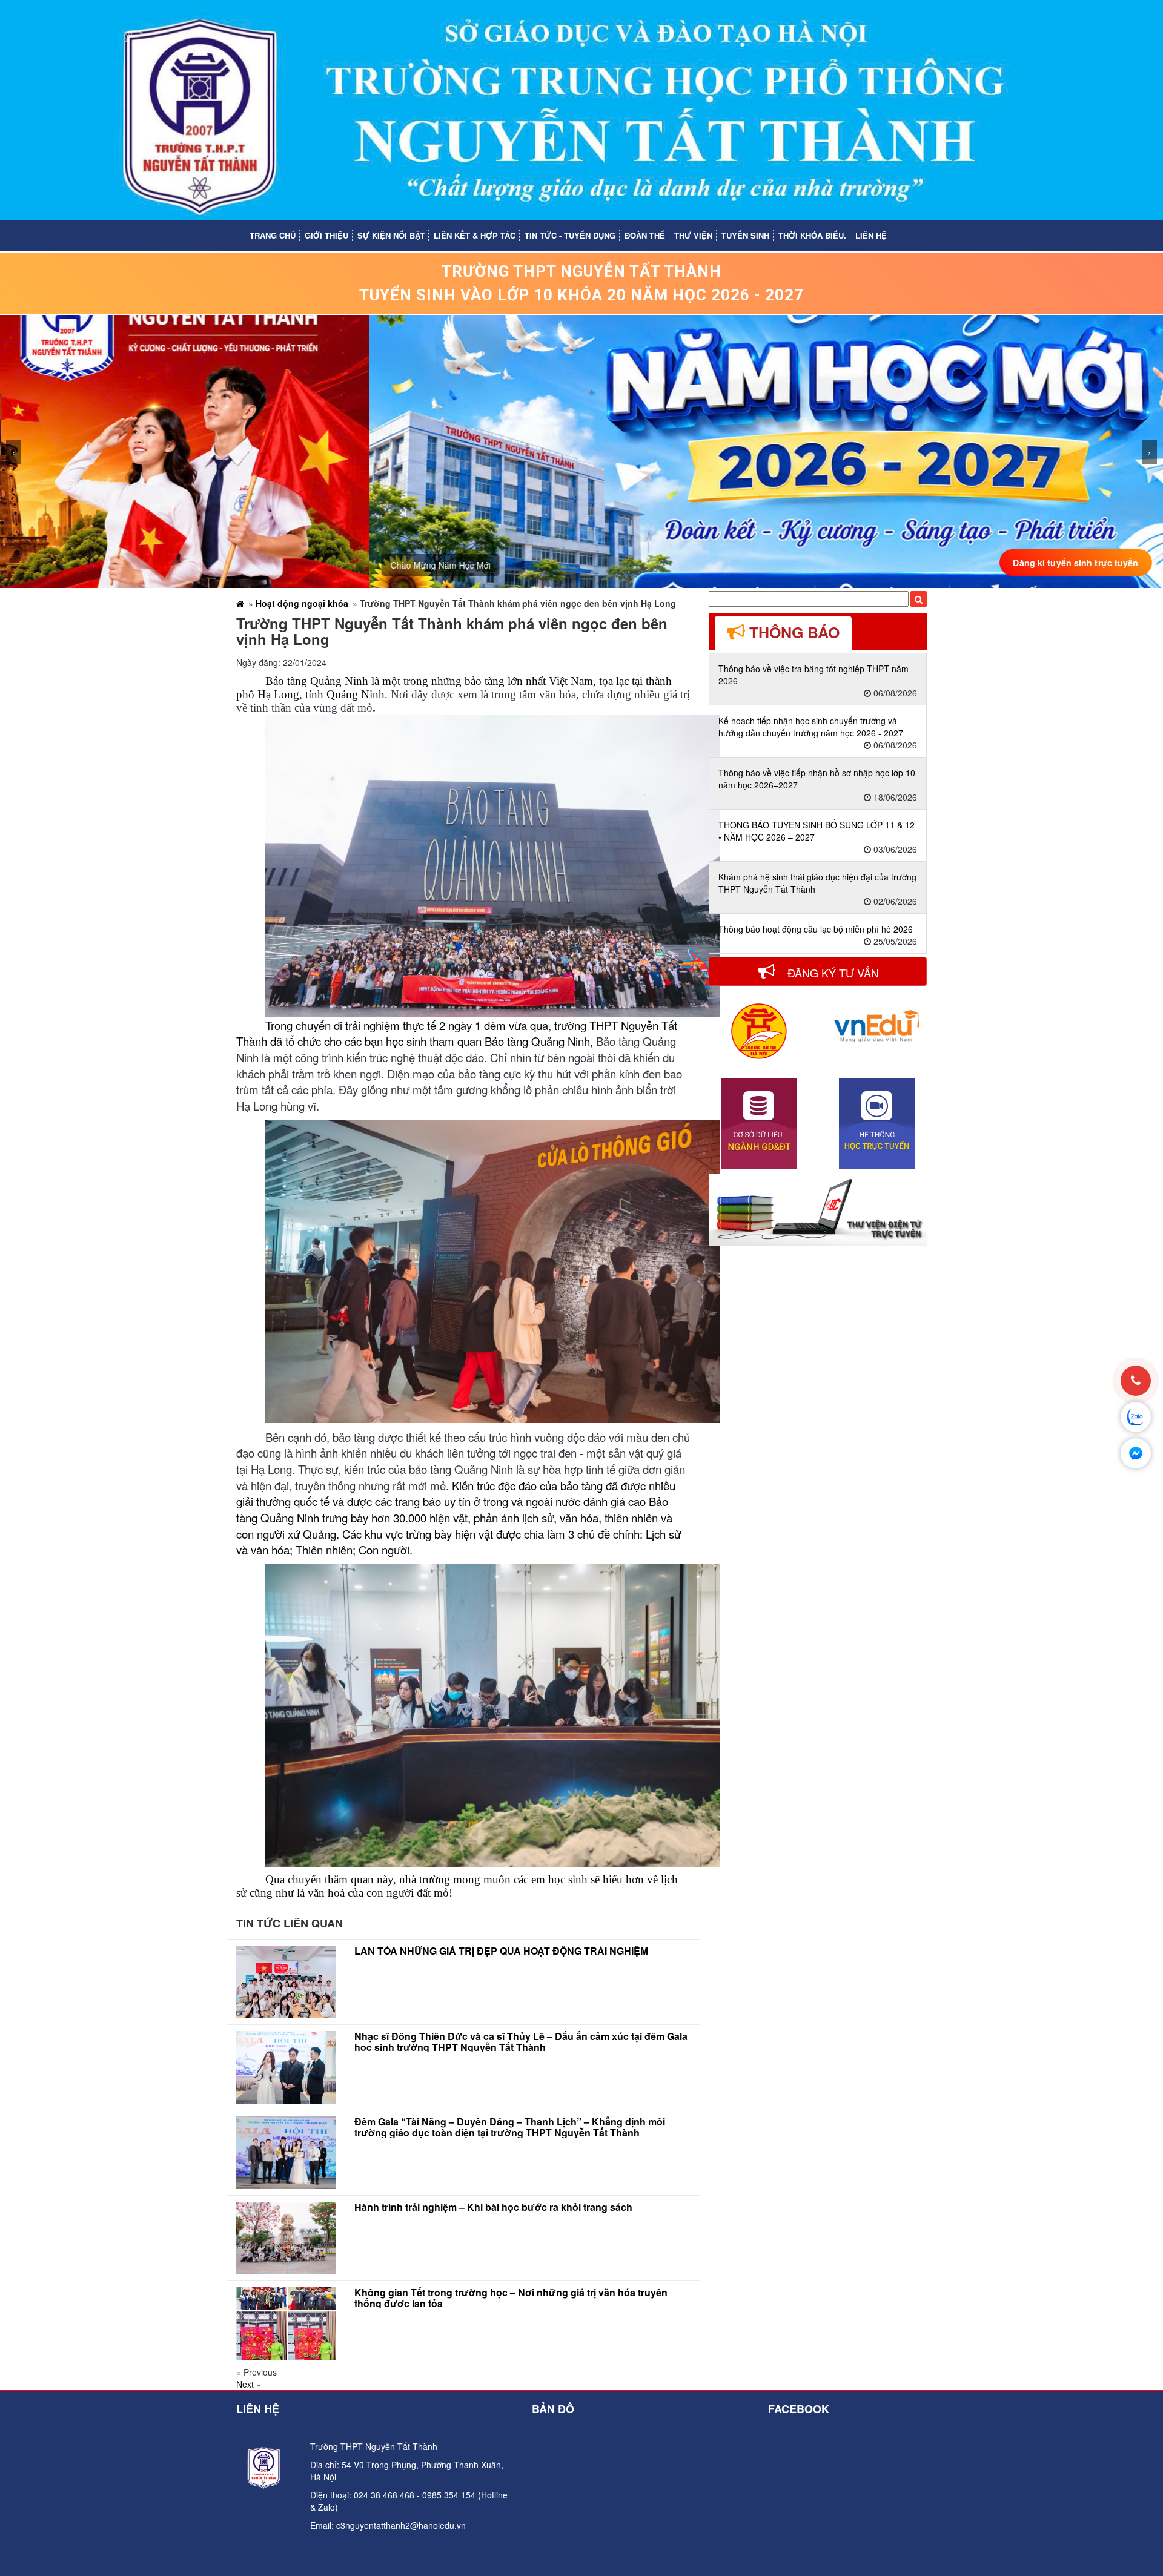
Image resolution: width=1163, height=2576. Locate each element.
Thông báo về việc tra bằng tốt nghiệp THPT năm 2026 (813, 675)
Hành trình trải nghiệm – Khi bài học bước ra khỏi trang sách (493, 2207)
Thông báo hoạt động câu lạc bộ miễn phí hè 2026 (816, 929)
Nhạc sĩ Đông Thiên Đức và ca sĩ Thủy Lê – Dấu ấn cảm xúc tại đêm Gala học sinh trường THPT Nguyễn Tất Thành (521, 2042)
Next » (249, 2384)
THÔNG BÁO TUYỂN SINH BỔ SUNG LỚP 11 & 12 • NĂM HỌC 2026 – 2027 (817, 831)
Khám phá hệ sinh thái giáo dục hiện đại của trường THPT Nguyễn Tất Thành (817, 883)
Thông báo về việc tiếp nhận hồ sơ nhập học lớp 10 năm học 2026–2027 (817, 779)
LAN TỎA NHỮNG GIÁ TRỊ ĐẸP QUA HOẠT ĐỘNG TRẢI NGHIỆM (501, 1951)
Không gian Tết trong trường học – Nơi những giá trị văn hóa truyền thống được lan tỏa (511, 2298)
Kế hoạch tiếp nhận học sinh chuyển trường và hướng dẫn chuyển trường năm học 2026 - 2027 (811, 727)
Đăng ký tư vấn (832, 973)
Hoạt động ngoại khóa (302, 603)
